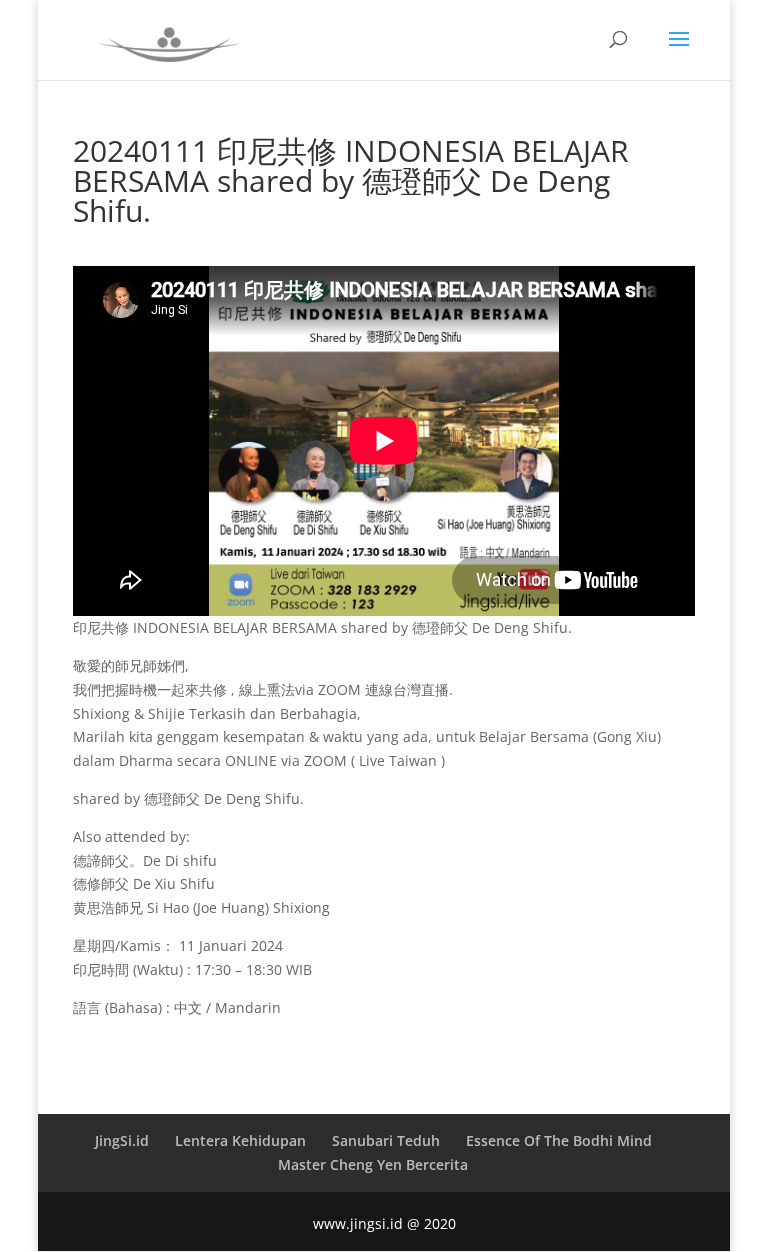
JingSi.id (122, 1140)
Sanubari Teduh (386, 1140)
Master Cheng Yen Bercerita (373, 1164)
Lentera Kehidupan (240, 1140)
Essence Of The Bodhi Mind (559, 1140)
